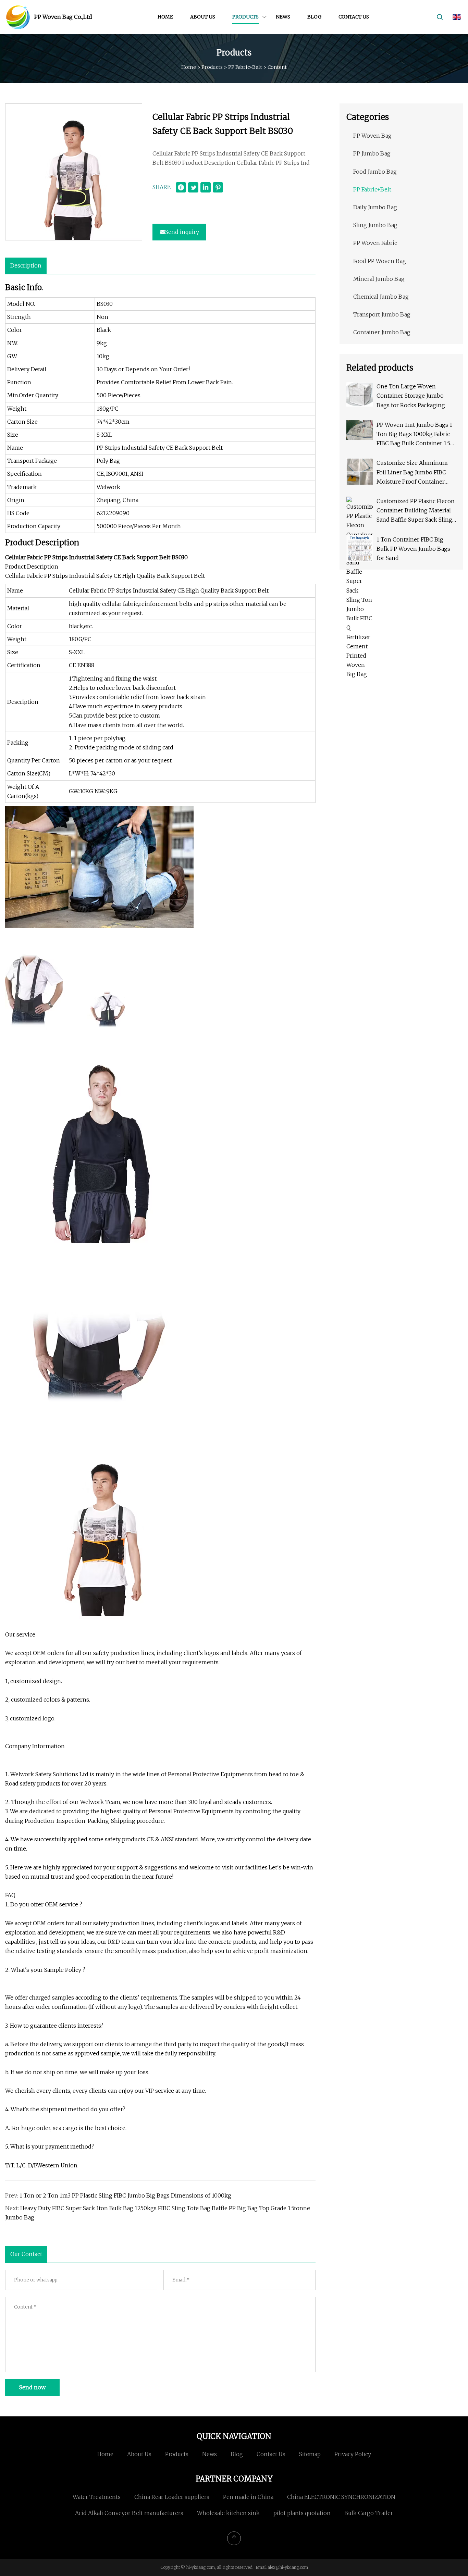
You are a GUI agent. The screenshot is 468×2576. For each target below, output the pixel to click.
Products (245, 17)
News (283, 17)
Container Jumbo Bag (382, 332)
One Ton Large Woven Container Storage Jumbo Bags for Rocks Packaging (411, 396)
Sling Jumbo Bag (375, 225)
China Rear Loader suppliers (172, 2497)
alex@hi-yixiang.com (288, 2567)
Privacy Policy (353, 2454)
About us (203, 17)
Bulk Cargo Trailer (369, 2513)
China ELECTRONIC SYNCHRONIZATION (341, 2497)
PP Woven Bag (372, 136)
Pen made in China (248, 2497)
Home (165, 17)
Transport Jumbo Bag (382, 314)
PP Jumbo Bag (372, 153)
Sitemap (310, 2454)
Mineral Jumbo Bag (379, 279)
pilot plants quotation (302, 2513)
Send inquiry (182, 232)
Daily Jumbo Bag (375, 207)
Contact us (354, 17)
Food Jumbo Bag (375, 172)
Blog (314, 17)
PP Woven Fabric (375, 243)
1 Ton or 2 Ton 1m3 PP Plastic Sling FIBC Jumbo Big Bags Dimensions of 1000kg (125, 2195)
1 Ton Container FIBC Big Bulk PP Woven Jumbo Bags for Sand (413, 549)
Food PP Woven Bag (380, 261)
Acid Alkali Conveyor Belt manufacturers (129, 2513)
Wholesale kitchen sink (228, 2513)
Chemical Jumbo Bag (381, 297)
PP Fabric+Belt (245, 67)
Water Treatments (97, 2497)
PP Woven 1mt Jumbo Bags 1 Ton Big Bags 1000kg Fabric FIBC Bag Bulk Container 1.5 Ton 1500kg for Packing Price (415, 435)
